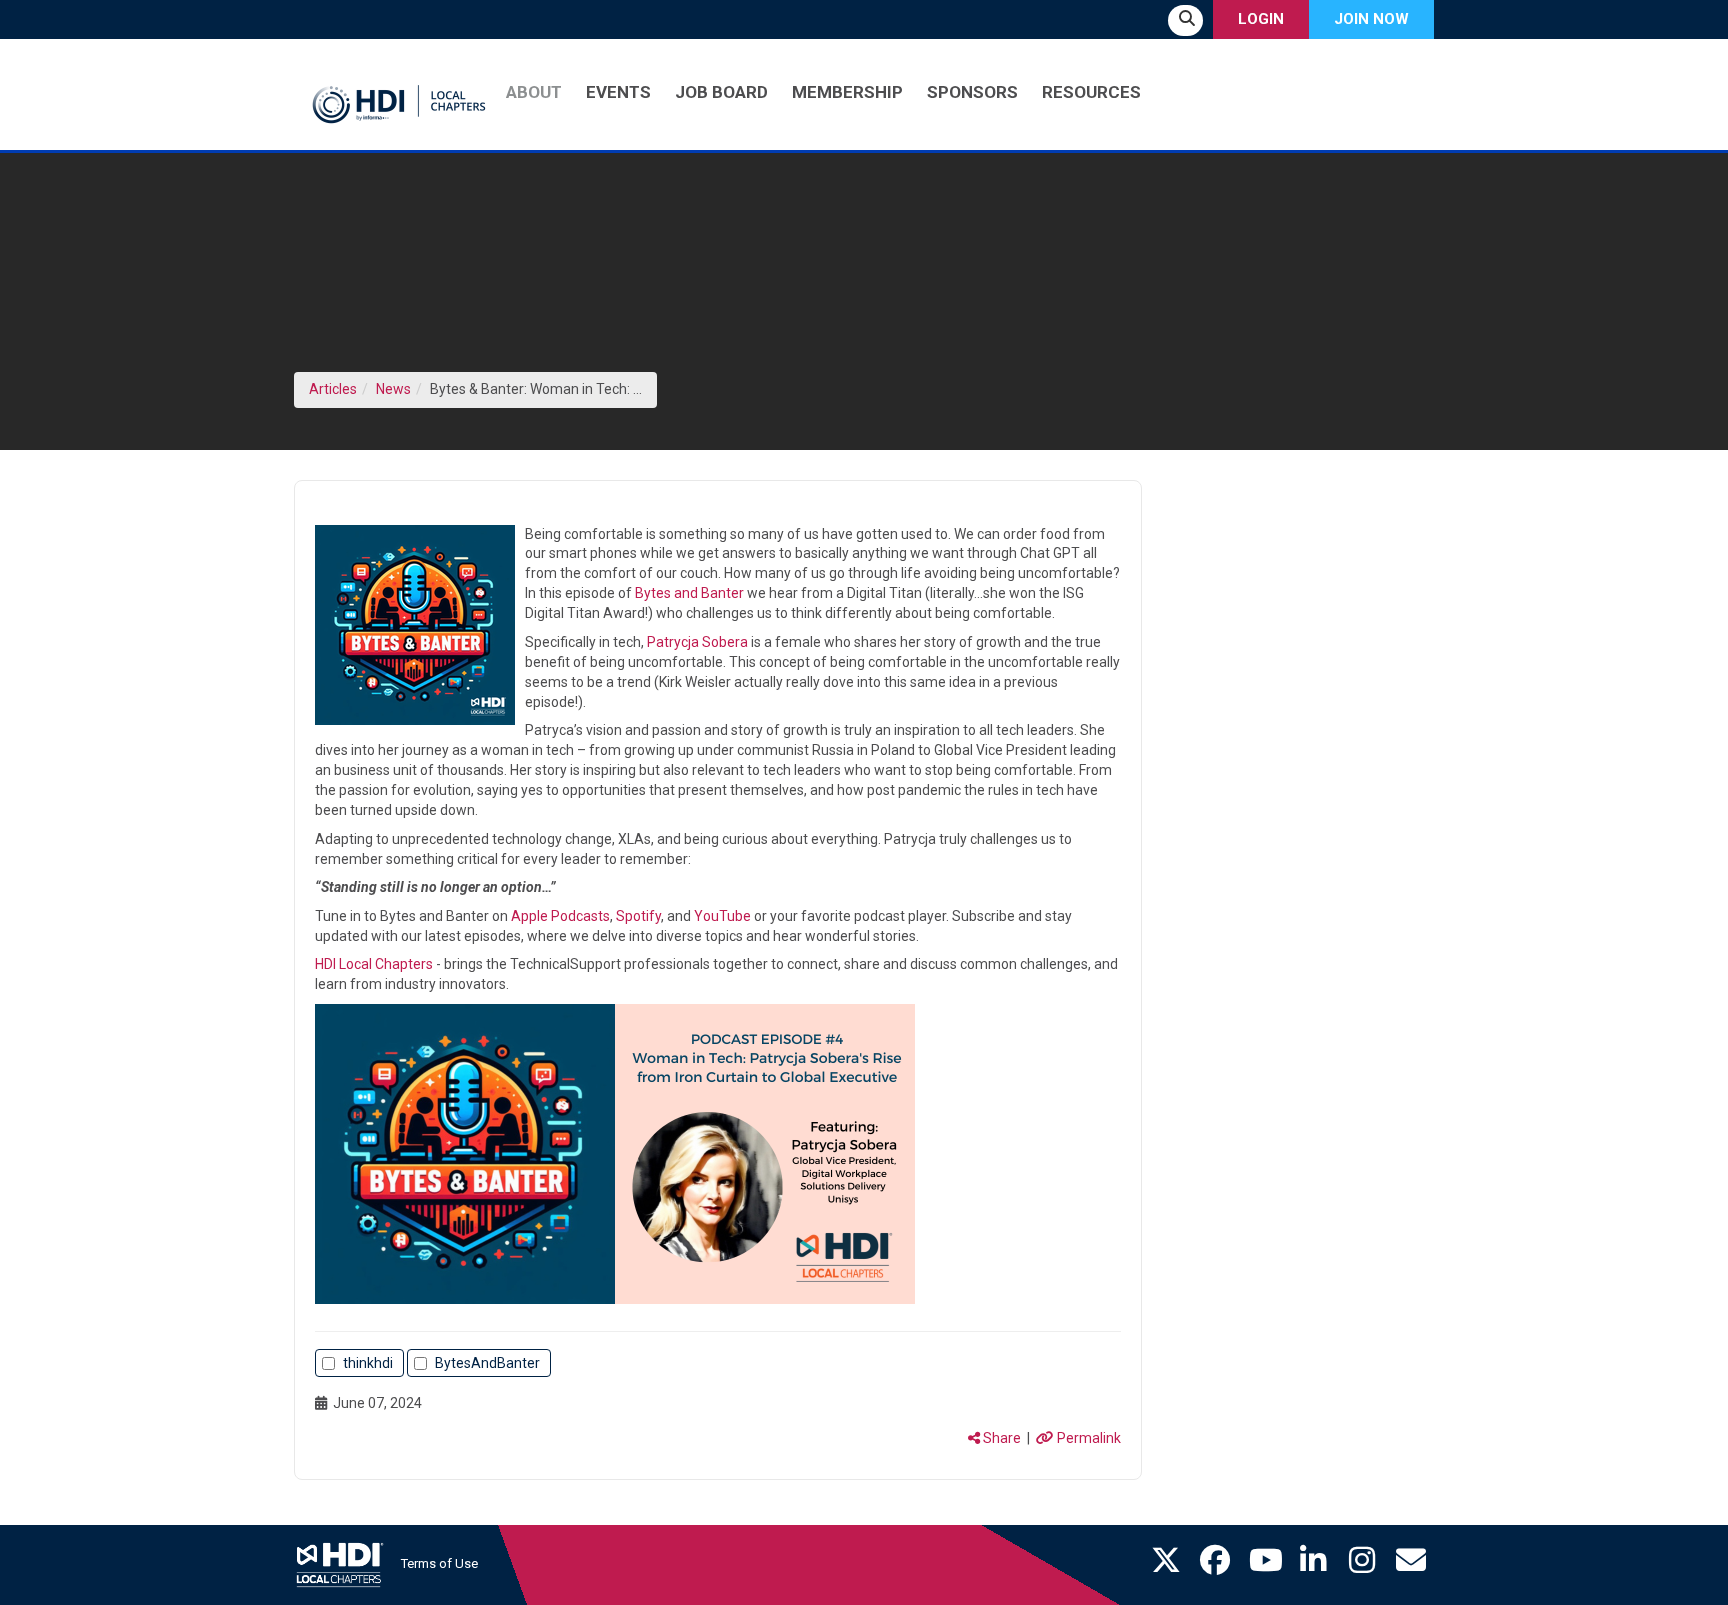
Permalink (1087, 1438)
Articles (333, 389)
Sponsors (972, 92)
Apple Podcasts (560, 916)
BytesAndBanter (487, 1363)
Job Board (721, 92)
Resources (1091, 92)
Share (1000, 1438)
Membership (847, 92)
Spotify (638, 916)
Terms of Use (439, 1563)
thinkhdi (368, 1363)
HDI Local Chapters (374, 964)
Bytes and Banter (689, 593)
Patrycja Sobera (697, 642)
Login (1261, 19)
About (534, 92)
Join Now (1371, 19)
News (393, 389)
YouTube (722, 916)
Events (618, 92)
